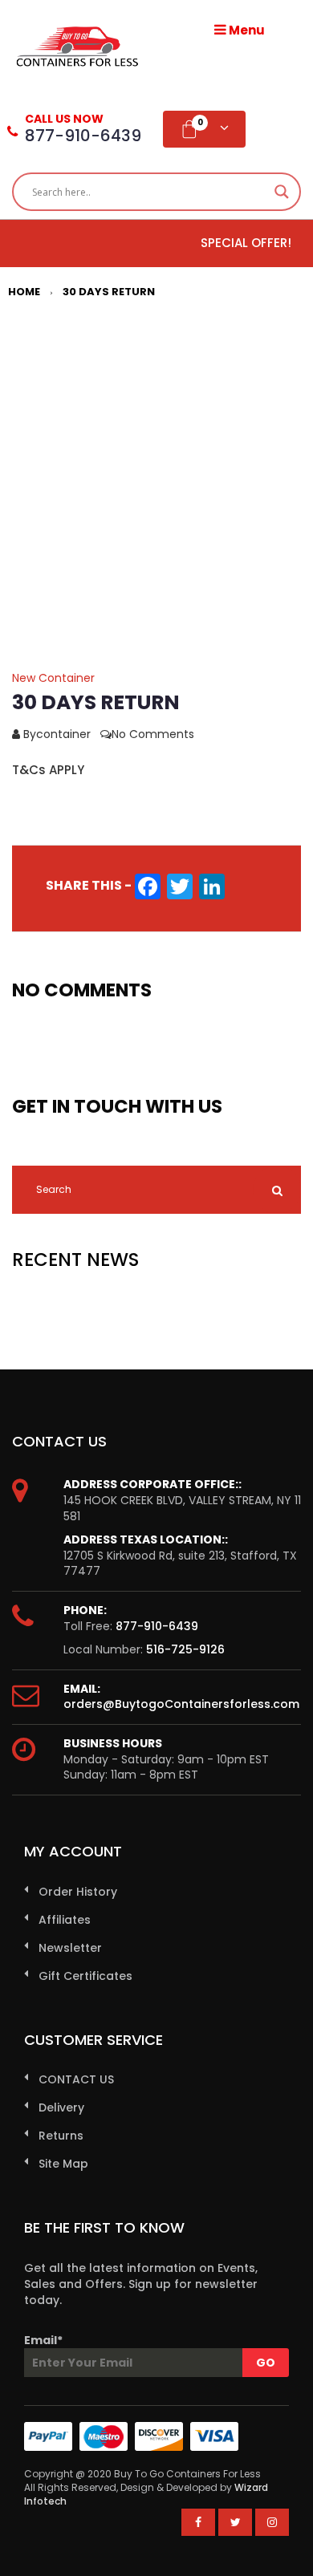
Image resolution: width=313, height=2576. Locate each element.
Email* (43, 2340)
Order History (78, 1892)
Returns (61, 2136)
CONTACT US (76, 2079)
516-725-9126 (185, 1649)
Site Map (63, 2164)
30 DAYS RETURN (109, 292)
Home (24, 292)
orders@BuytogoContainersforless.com (181, 1704)
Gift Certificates (85, 1976)
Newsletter (70, 1948)
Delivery (61, 2107)
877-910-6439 (157, 1626)
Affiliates (65, 1920)
